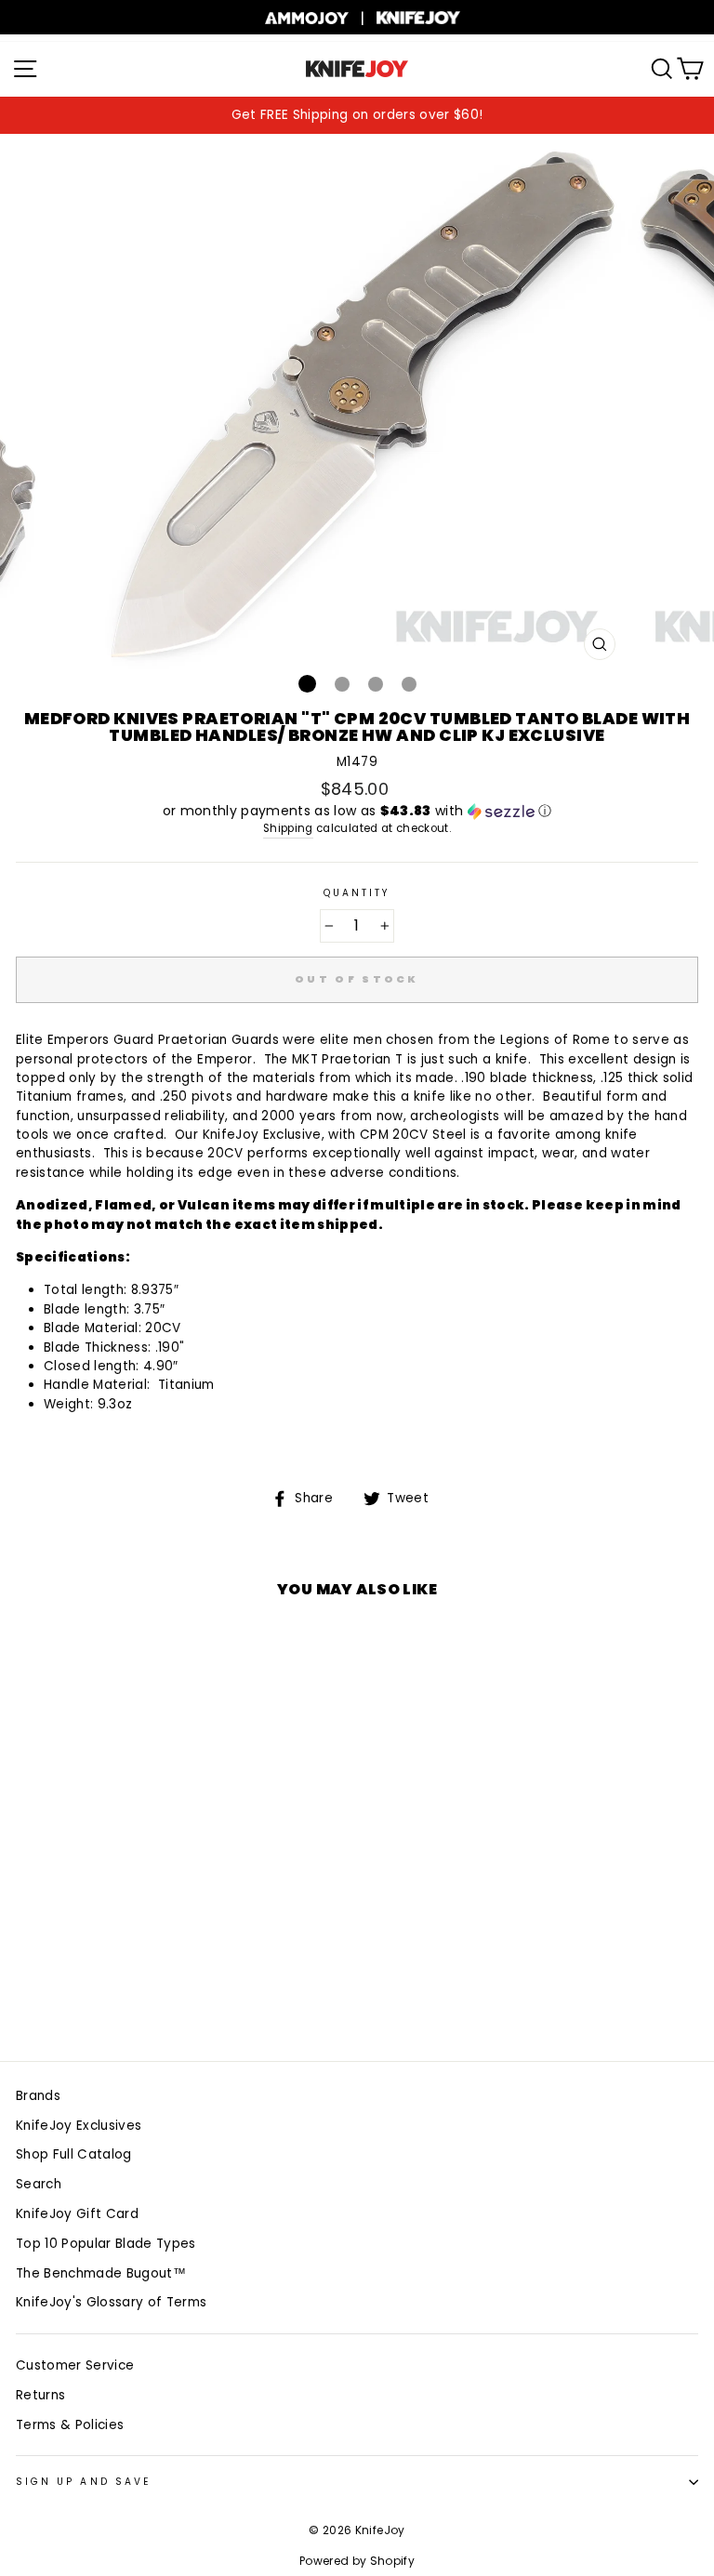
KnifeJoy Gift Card (77, 2214)
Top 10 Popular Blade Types (106, 2244)
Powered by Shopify (357, 2561)
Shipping (288, 828)
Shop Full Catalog (74, 2154)
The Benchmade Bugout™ (101, 2273)
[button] (357, 811)
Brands (38, 2096)
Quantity (357, 893)
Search (39, 2184)
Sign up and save (83, 2482)
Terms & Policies (70, 2425)
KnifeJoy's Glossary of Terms (112, 2302)
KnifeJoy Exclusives (79, 2126)
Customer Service (75, 2365)
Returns (40, 2395)
